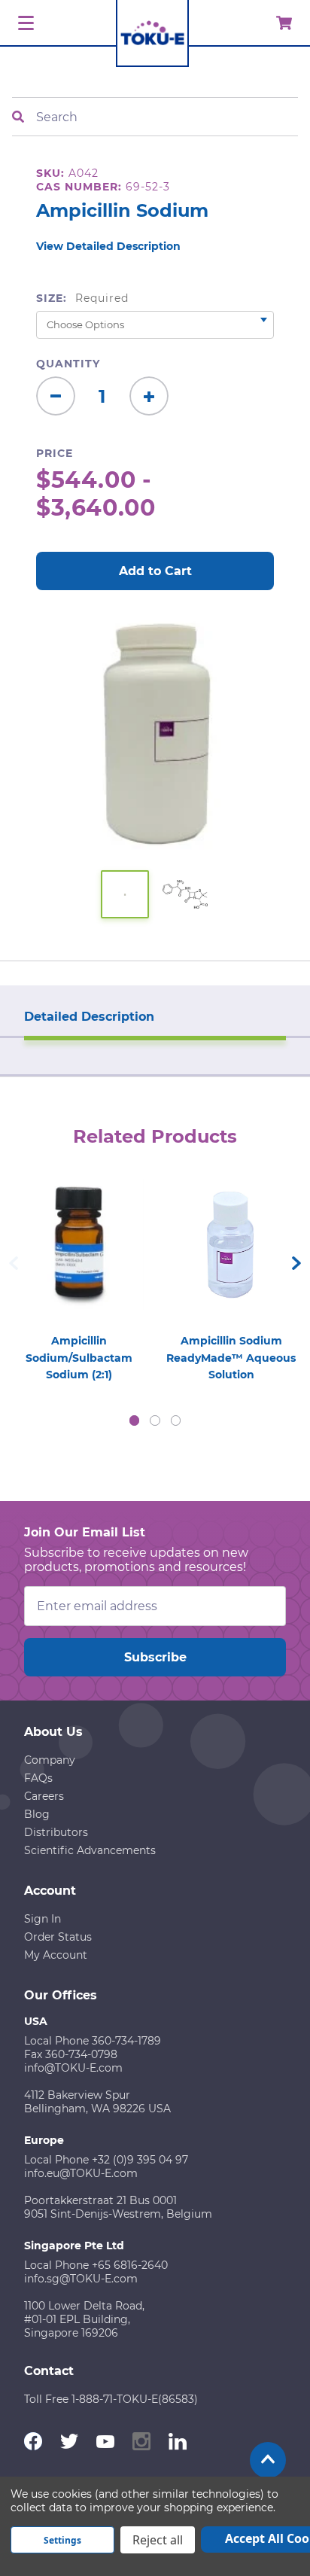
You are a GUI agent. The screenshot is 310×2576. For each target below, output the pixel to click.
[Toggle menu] (24, 24)
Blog (37, 1814)
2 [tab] (155, 1420)
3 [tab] (176, 1420)
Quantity (68, 364)
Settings (62, 2540)
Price (55, 453)
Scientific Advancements (90, 1850)
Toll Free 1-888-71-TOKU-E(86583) (111, 2399)
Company (50, 1760)
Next (296, 1263)
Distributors (56, 1832)
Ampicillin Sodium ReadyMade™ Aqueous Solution (231, 1358)
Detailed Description (89, 1017)
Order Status (58, 1937)
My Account (56, 1955)
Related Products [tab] (155, 1136)
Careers (44, 1796)
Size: (82, 298)
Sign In (43, 1919)
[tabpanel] (79, 1276)
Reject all (158, 2540)
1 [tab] (135, 1420)
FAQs (38, 1778)
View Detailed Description (108, 246)
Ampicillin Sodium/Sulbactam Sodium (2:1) (79, 1358)
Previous (14, 1263)
